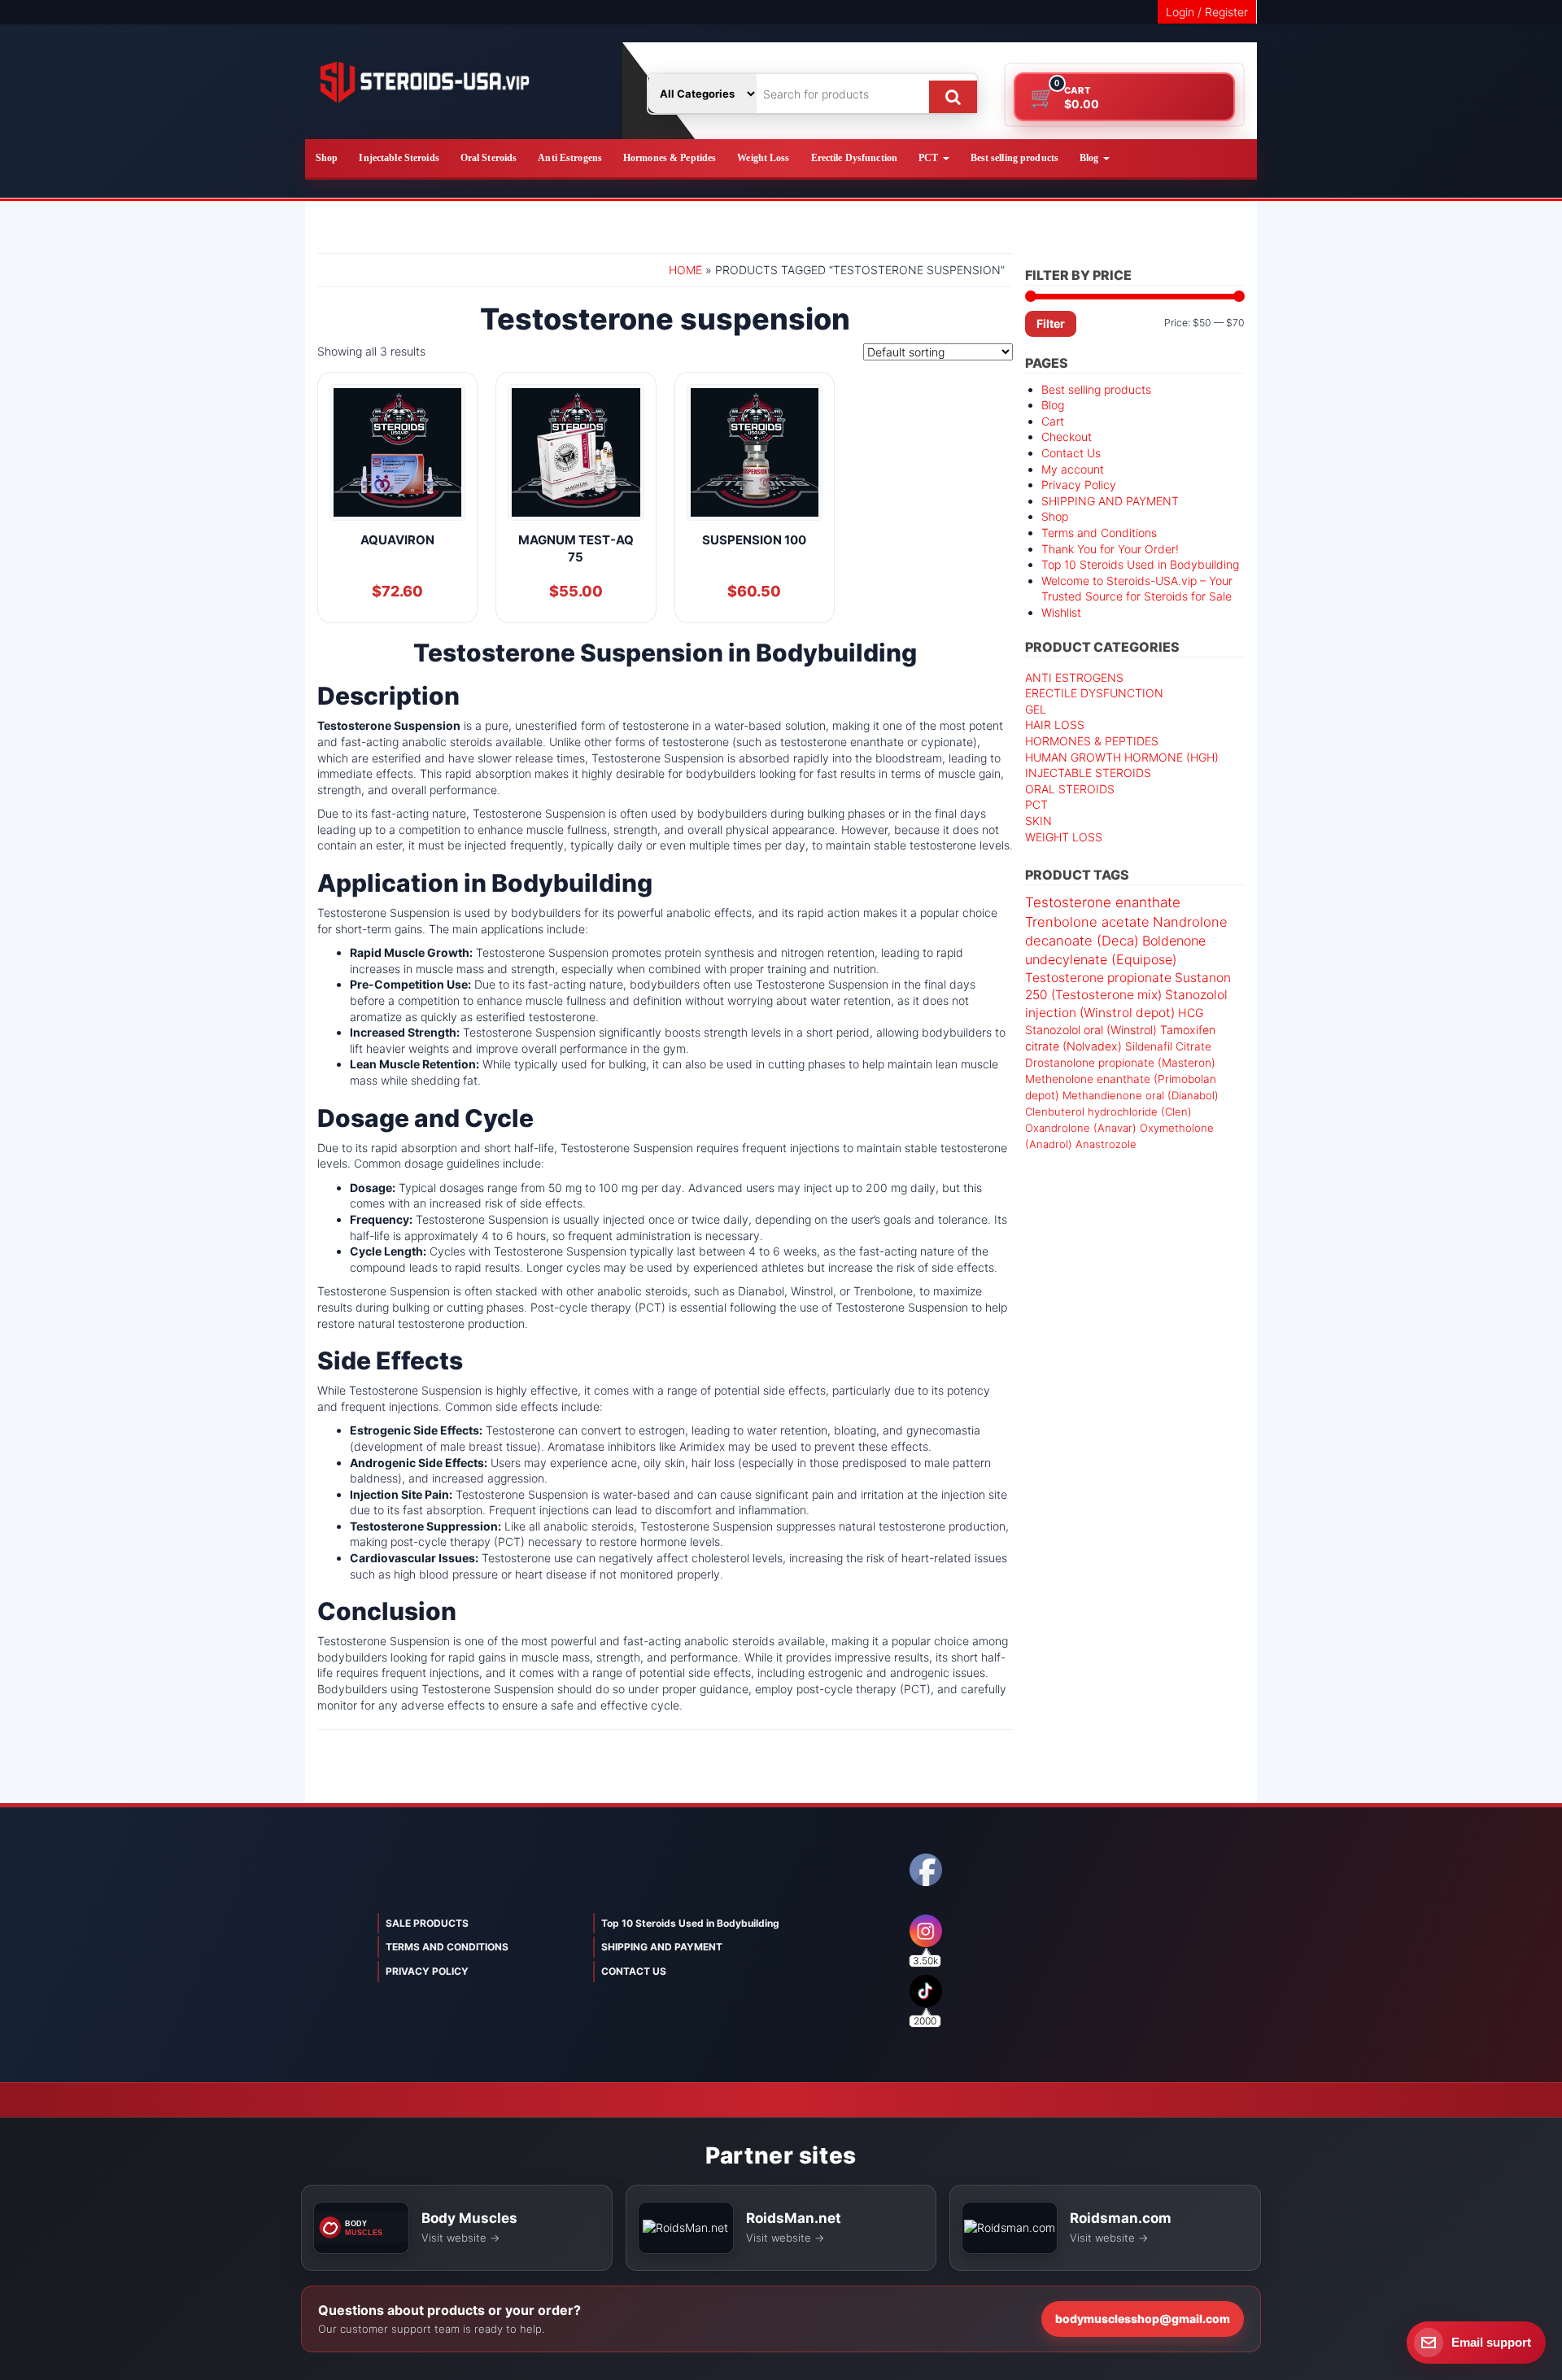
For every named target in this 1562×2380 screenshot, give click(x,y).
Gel (1036, 709)
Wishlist (1061, 612)
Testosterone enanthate (1103, 902)
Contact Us (1071, 453)
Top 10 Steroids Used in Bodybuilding (1140, 564)
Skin (1038, 821)
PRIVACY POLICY (427, 1971)
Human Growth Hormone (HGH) (1122, 757)
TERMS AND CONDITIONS (447, 1947)
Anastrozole (1106, 1144)
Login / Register (1207, 12)
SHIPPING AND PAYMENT (1110, 501)
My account (1073, 469)
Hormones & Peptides (670, 158)
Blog (1091, 158)
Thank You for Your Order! (1110, 549)
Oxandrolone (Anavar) (1081, 1128)
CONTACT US (634, 1971)
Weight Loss (763, 158)
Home (685, 270)
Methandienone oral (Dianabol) (1141, 1095)
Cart (1053, 421)
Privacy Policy (1079, 485)
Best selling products (1015, 158)
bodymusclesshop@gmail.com (1143, 2319)
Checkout (1067, 437)
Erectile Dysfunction (854, 158)
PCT (929, 158)
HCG (1191, 1013)
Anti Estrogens (570, 158)
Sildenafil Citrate (1168, 1046)
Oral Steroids (489, 158)
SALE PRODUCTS (427, 1923)
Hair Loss (1055, 725)
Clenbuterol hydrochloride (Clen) (1108, 1111)
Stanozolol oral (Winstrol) (1091, 1030)
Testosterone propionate (1098, 978)
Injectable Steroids (399, 158)
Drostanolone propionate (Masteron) (1120, 1063)
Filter (1051, 323)
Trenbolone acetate (1087, 922)
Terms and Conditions (1099, 533)
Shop (327, 158)
